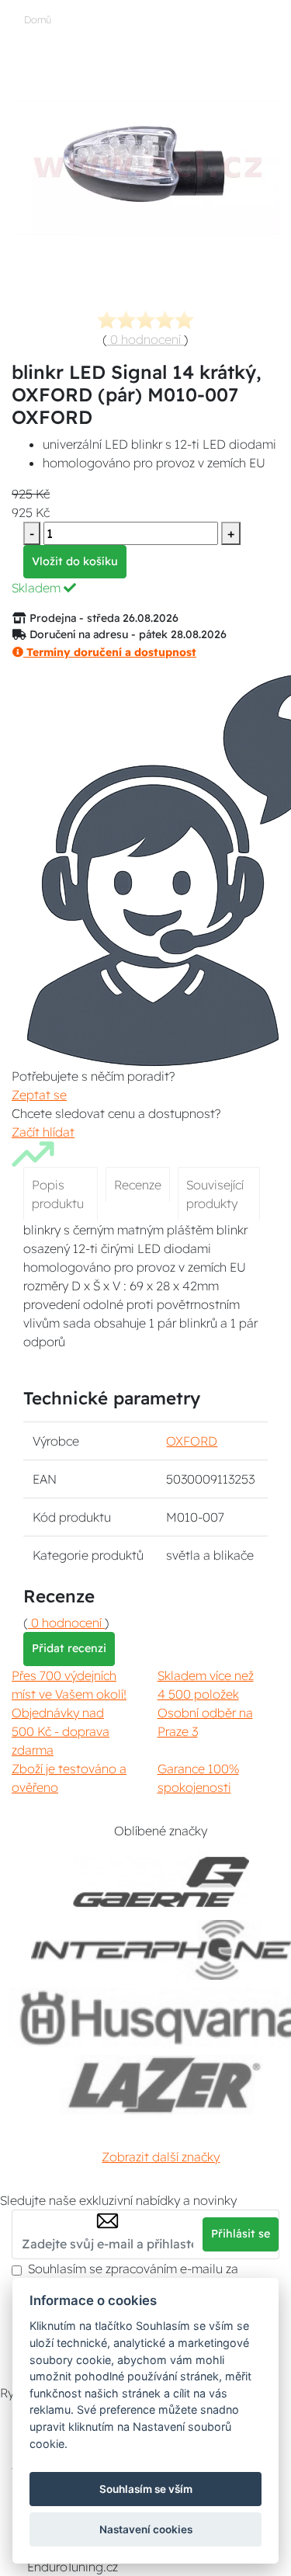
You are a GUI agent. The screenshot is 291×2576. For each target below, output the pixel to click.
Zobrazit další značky (161, 2157)
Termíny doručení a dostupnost (110, 652)
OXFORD (192, 1441)
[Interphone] (161, 1950)
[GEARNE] (161, 1882)
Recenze (138, 1185)
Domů (38, 19)
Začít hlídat (43, 1132)
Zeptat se (39, 1095)
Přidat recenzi (69, 1648)
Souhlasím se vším (146, 2489)
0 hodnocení (145, 339)
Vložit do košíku (75, 561)
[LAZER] (161, 2085)
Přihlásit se (241, 2234)
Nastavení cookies (146, 2529)
